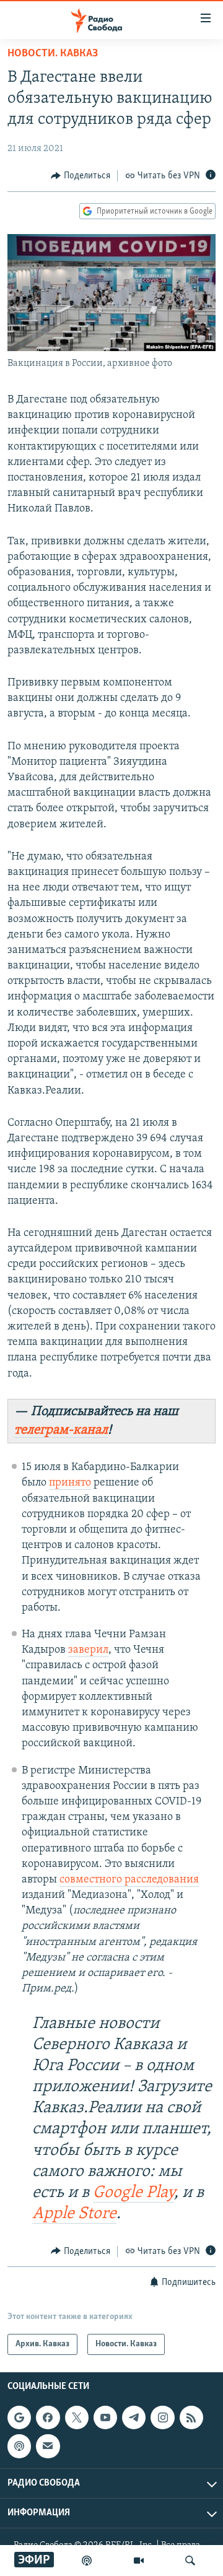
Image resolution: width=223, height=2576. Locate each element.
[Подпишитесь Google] (19, 2417)
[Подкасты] (19, 2446)
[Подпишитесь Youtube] (105, 2417)
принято (70, 1483)
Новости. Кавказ (53, 54)
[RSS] (191, 2417)
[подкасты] (87, 2561)
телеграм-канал (61, 1430)
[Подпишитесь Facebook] (48, 2417)
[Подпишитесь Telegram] (134, 2417)
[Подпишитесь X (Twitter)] (77, 2417)
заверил (88, 1650)
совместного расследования (129, 1880)
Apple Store (74, 2214)
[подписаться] (48, 2446)
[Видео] (139, 2561)
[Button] (81, 176)
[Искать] (190, 2561)
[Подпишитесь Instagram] (162, 2417)
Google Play (133, 2193)
